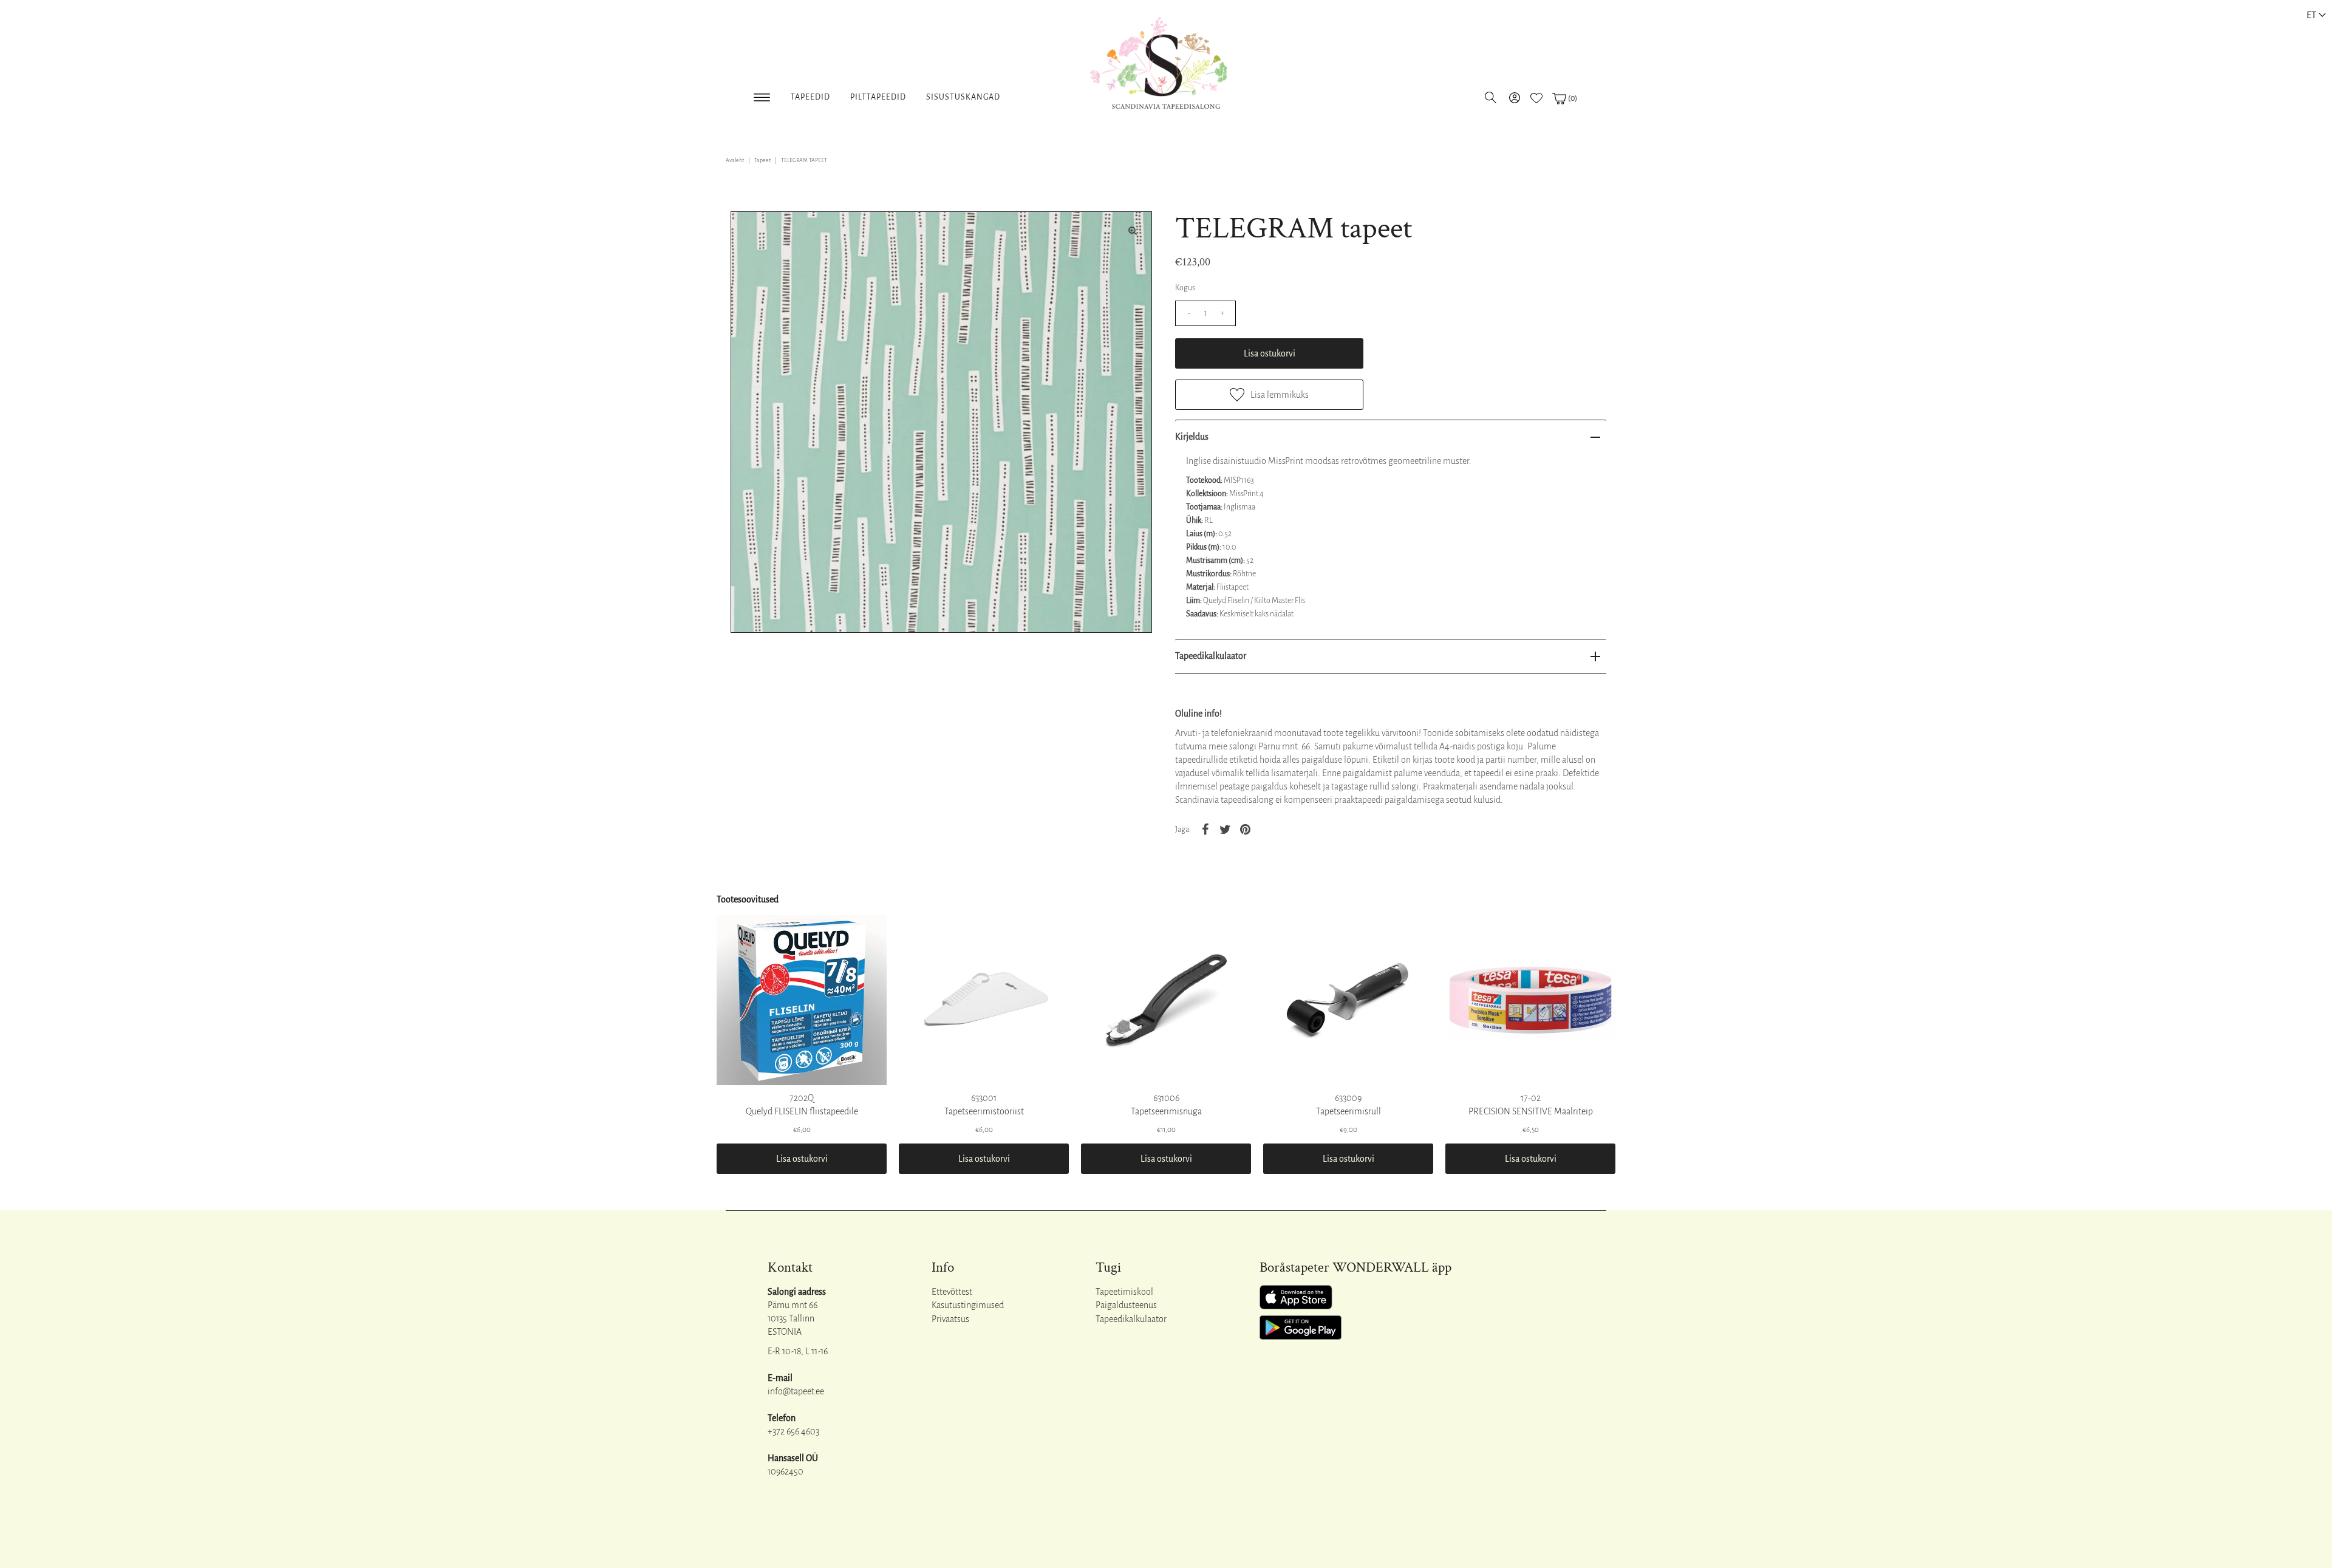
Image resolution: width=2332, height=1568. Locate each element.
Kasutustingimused (968, 1305)
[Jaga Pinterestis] (1245, 829)
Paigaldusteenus (1126, 1305)
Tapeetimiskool (1124, 1292)
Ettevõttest (952, 1292)
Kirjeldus (1192, 437)
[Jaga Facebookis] (1205, 829)
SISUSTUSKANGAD (963, 97)
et (2311, 15)
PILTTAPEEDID (878, 97)
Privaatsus (950, 1319)
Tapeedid (810, 97)
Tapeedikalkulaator (1211, 656)
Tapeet (762, 160)
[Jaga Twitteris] (1225, 829)
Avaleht (735, 160)
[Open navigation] (762, 95)
